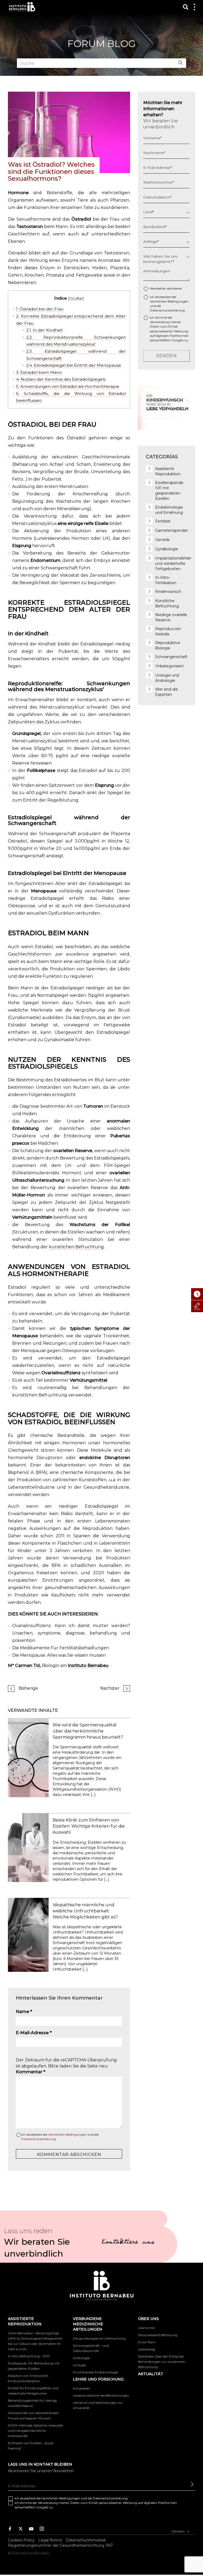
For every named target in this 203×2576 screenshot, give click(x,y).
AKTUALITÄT (151, 2374)
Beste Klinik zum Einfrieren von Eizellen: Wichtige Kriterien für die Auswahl (89, 1826)
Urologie (79, 2365)
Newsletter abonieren (166, 288)
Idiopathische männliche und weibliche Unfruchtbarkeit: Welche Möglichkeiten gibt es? (85, 1911)
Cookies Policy (21, 2540)
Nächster (110, 1688)
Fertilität (163, 521)
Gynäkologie (167, 549)
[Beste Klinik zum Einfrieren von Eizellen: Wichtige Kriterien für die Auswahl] (28, 1847)
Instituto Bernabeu (22, 7)
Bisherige (28, 1688)
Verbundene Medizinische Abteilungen (88, 2324)
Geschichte (146, 2328)
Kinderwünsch (168, 591)
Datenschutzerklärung (39, 2139)
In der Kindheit (44, 330)
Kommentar (31, 2072)
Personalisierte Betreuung (158, 2335)
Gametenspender (172, 530)
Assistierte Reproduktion (25, 2321)
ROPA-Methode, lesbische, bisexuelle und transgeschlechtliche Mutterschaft (35, 2431)
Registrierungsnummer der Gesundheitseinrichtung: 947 (60, 2546)
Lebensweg (147, 2349)
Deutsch (179, 2531)
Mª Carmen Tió (24, 1666)
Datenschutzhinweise (86, 2540)
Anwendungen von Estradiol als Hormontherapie (68, 386)
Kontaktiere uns (128, 2243)
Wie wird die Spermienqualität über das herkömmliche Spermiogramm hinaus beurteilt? (88, 1731)
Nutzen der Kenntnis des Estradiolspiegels (61, 379)
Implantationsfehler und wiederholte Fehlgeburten (173, 563)
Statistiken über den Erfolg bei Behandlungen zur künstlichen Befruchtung (162, 2362)
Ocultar (76, 298)
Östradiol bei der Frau (40, 309)
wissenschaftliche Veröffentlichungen (101, 2395)
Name (24, 2012)
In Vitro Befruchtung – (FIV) (29, 2356)
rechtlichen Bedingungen (67, 2134)
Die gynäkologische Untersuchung (99, 2338)
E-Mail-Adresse (34, 2033)
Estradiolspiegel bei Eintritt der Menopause (74, 365)
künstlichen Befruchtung (76, 1247)
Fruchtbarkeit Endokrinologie (95, 2372)
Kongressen (82, 2388)
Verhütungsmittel (89, 1380)
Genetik (162, 540)
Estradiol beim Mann (39, 372)
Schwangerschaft (171, 657)
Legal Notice (50, 2540)
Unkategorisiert (169, 666)
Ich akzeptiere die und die (60, 2137)
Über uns (148, 2319)
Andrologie (81, 2358)
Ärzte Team (147, 2342)
